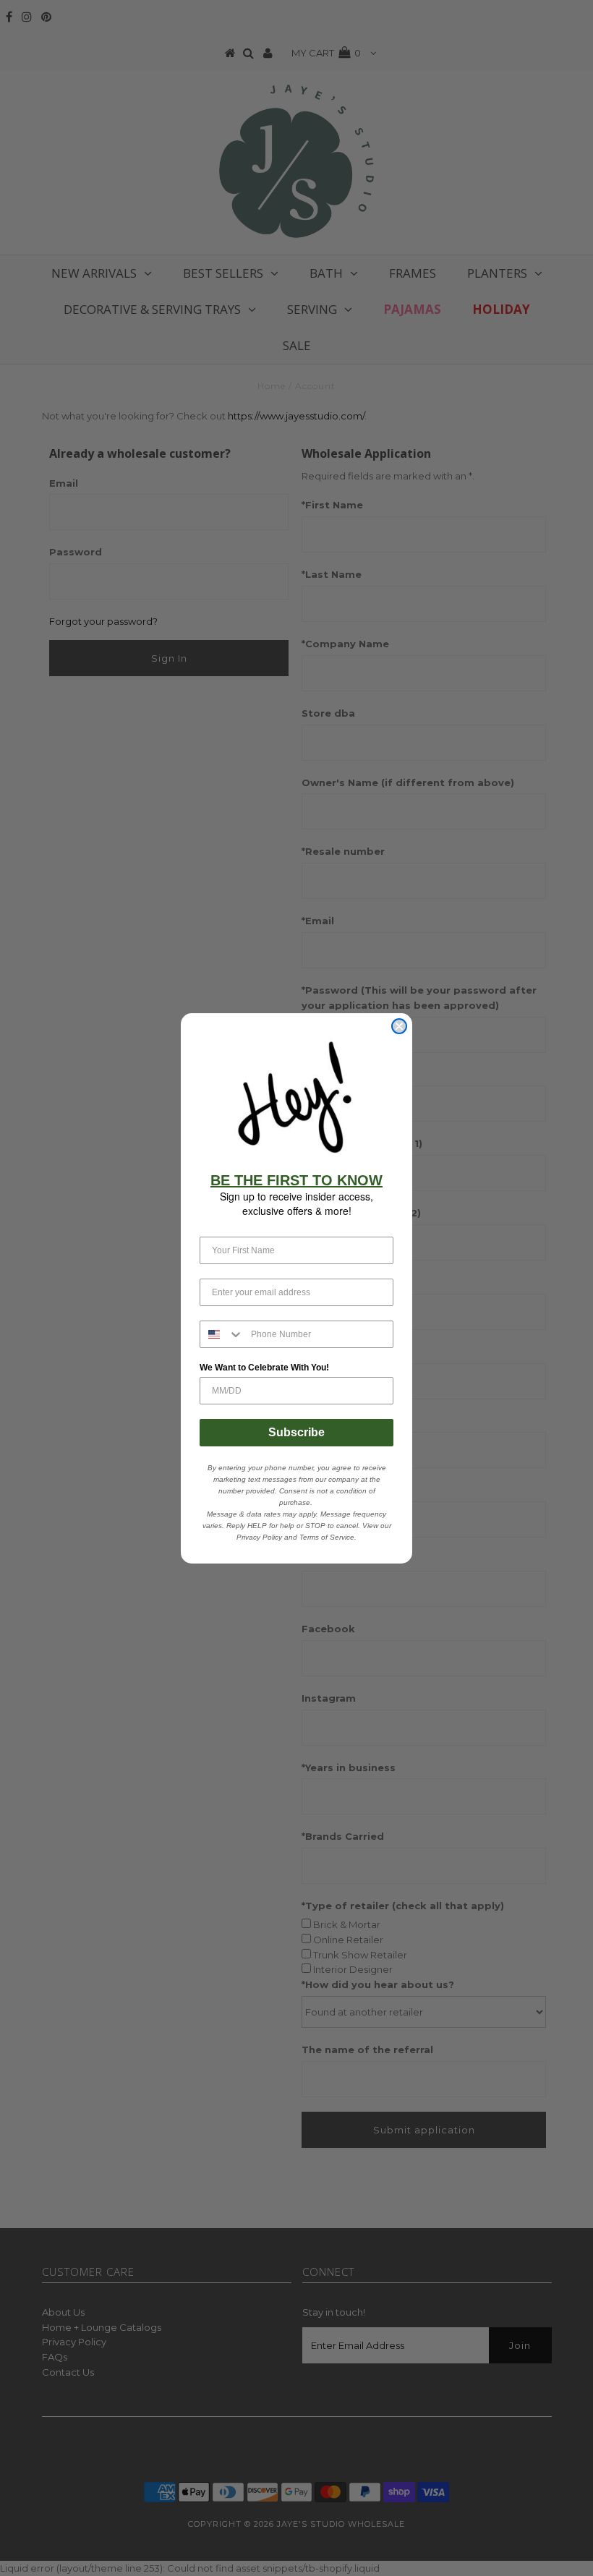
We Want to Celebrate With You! (264, 1368)
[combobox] (222, 1334)
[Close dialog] (399, 1026)
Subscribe (296, 1432)
